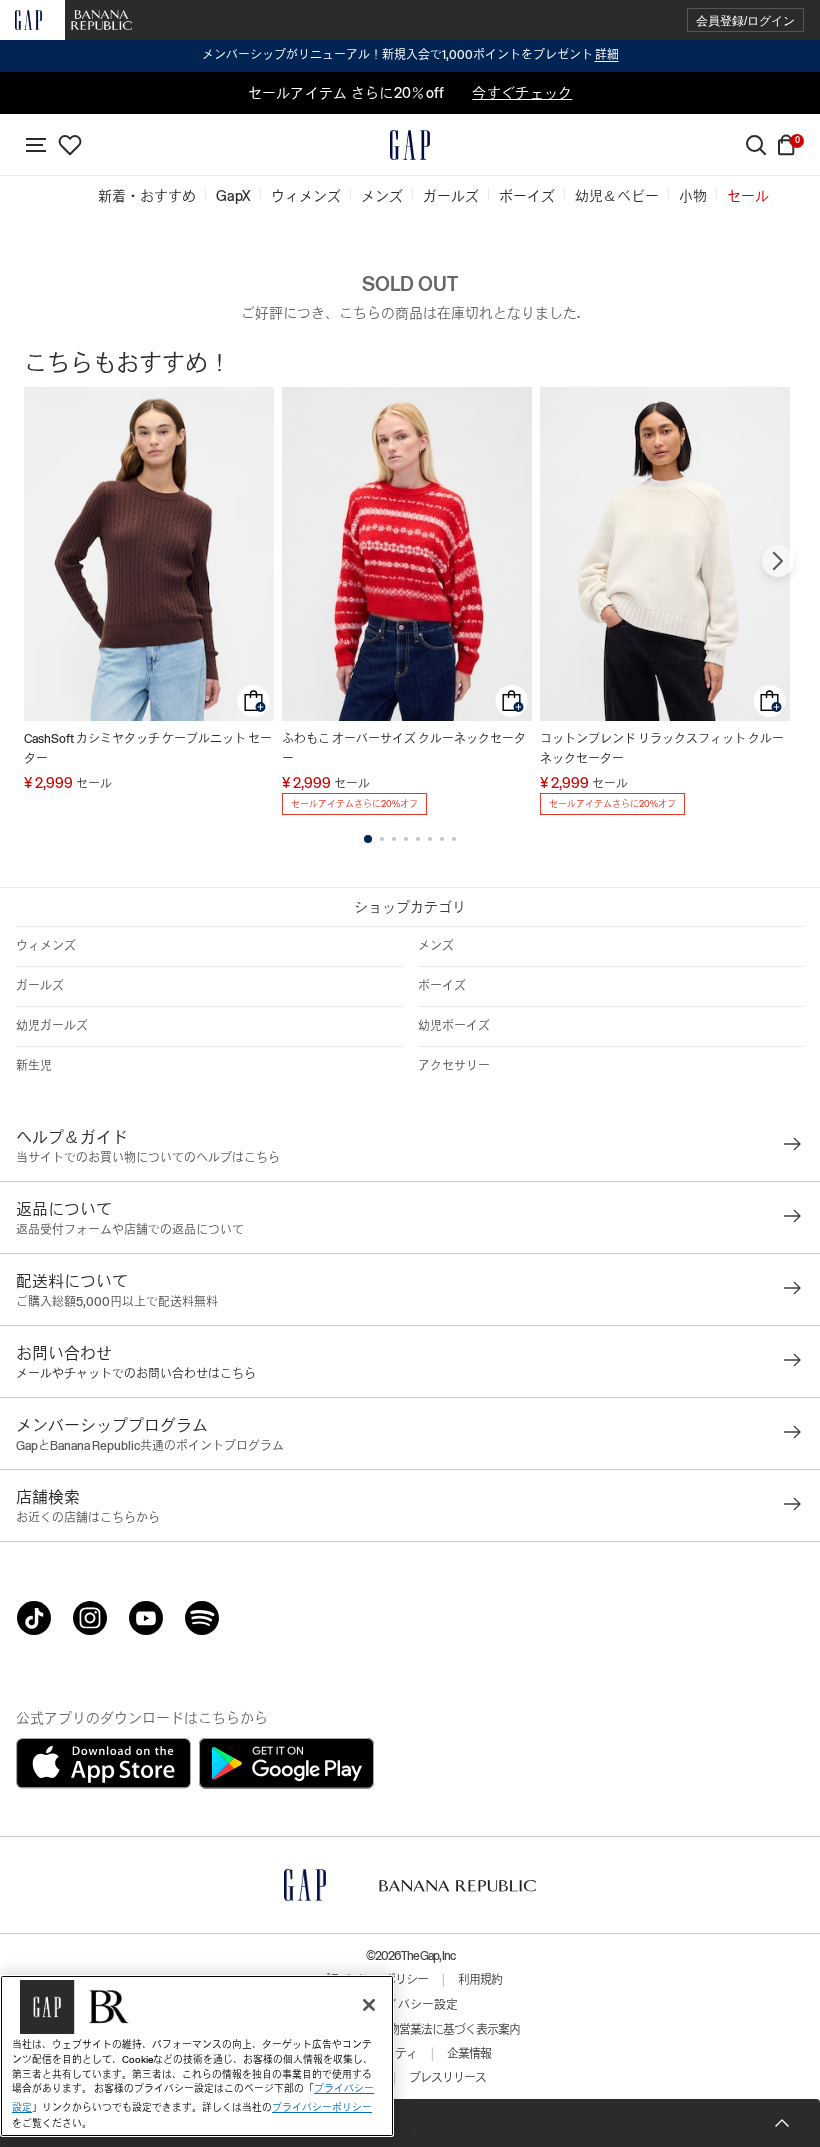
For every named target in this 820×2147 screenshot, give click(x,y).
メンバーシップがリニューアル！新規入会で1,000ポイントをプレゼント (410, 55)
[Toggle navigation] (36, 145)
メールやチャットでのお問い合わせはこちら (136, 1374)
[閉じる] (369, 2005)
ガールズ (40, 986)
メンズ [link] (382, 196)
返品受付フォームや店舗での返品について (130, 1230)
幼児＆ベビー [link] (617, 196)
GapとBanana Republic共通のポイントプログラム (150, 1446)
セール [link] (748, 196)
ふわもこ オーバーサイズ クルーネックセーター (404, 749)
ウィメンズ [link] (306, 196)
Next (778, 561)
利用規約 (480, 1980)
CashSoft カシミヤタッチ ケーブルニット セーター (148, 749)
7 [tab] (442, 839)
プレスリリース (447, 2078)
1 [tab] (368, 839)
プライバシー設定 (410, 2005)
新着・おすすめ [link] (147, 196)
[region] (197, 2056)
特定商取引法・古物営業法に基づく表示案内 (410, 2030)
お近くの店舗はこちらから (88, 1518)
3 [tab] (394, 839)
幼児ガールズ (52, 1026)
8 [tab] (454, 839)
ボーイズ (442, 986)
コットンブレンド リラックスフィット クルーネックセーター (662, 749)
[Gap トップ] (410, 145)
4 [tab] (406, 839)
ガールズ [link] (451, 196)
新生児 (34, 1066)
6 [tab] (430, 839)
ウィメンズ (46, 946)
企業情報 (469, 2054)
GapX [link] (233, 196)
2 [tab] (382, 839)
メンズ (436, 946)
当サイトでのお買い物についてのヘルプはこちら (148, 1158)
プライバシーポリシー (322, 2107)
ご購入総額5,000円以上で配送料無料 (117, 1302)
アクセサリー (454, 1066)
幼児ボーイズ (454, 1026)
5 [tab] (418, 839)
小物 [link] (693, 196)
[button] (745, 20)
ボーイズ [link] (527, 196)
